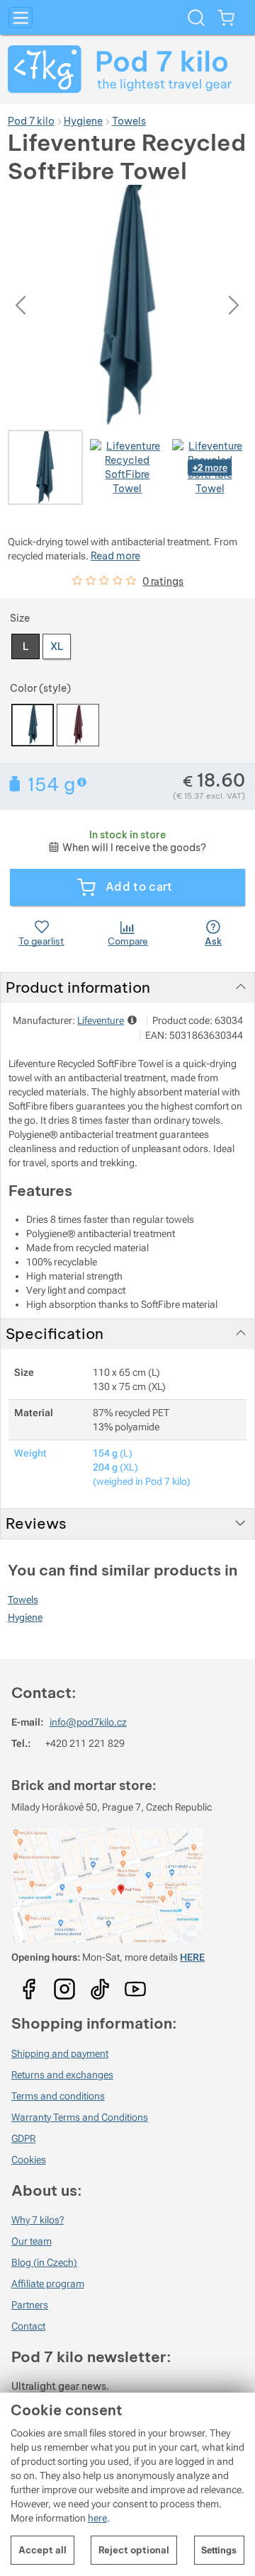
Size (20, 618)
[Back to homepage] (127, 69)
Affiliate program (48, 2284)
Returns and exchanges (62, 2075)
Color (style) (40, 688)
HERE (192, 1957)
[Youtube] (29, 1985)
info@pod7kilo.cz (88, 1722)
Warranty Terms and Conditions (80, 2117)
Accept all (42, 2550)
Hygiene (25, 1617)
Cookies (29, 2160)
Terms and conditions (58, 2096)
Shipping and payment (60, 2053)
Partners (30, 2305)
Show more (83, 782)
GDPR (23, 2138)
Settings (219, 2550)
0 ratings (163, 581)
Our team (32, 2241)
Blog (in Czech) (44, 2262)
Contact (28, 2326)
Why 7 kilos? (38, 2220)
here (97, 2518)
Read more (115, 556)
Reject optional (134, 2550)
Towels (23, 1600)
